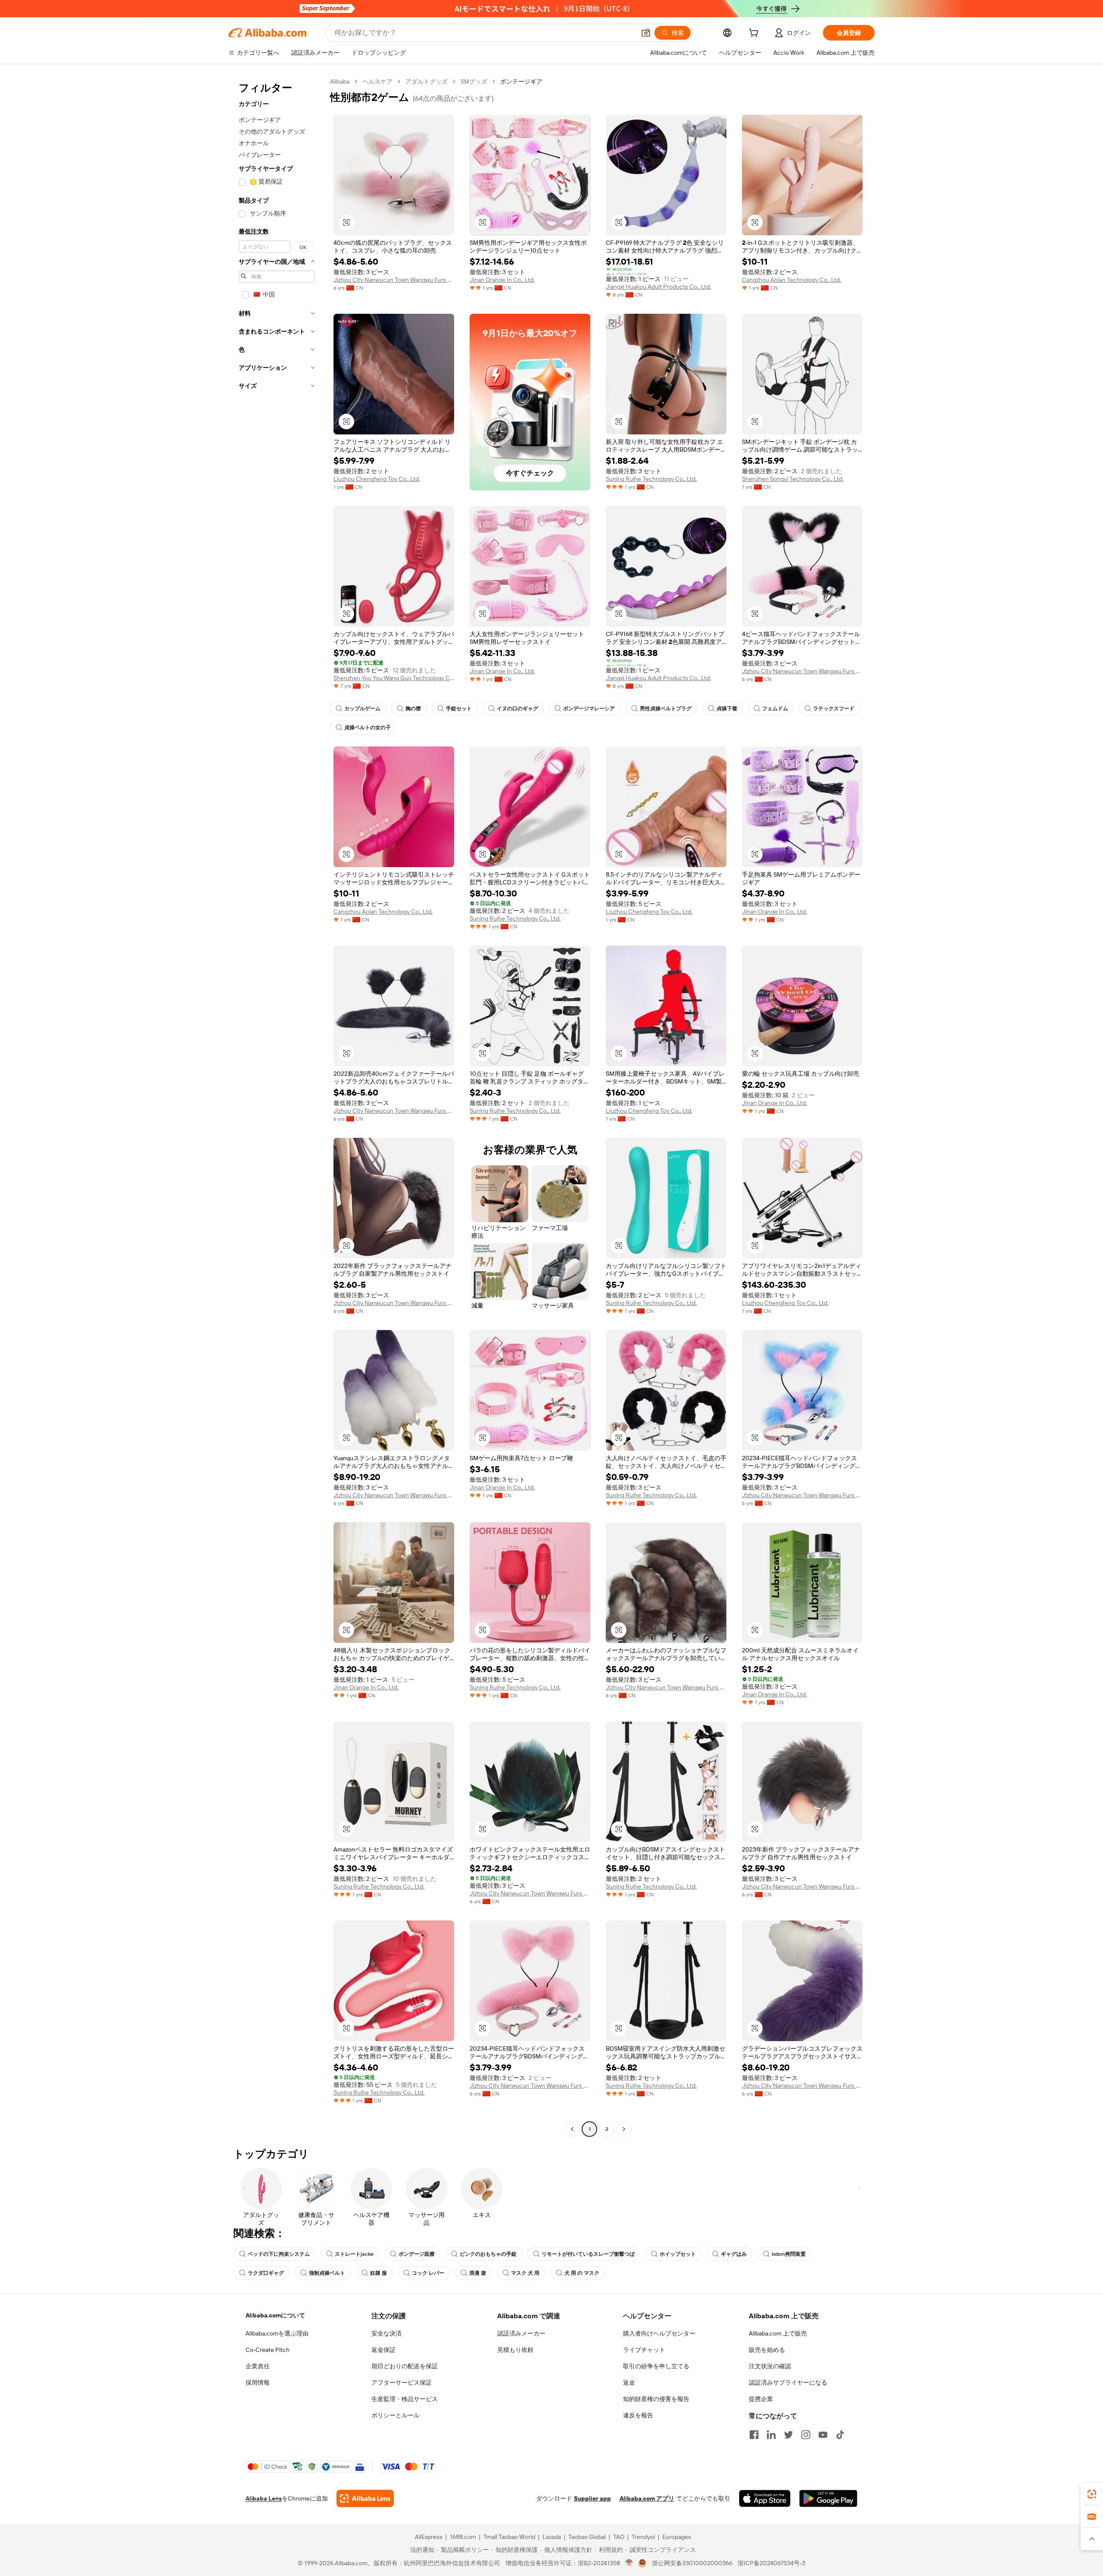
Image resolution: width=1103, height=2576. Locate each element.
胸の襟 (413, 709)
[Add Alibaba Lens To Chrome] (365, 2498)
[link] (1092, 2494)
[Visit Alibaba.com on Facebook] (754, 2435)
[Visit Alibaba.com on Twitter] (788, 2435)
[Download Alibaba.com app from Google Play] (828, 2498)
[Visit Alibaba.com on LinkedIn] (771, 2435)
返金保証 (383, 2350)
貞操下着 (727, 709)
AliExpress (429, 2537)
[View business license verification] (629, 2563)
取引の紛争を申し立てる (656, 2366)
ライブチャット (644, 2350)
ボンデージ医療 (417, 2254)
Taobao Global (587, 2537)
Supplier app (592, 2498)
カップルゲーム (362, 709)
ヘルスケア (377, 81)
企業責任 (258, 2366)
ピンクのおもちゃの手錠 (488, 2254)
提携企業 (761, 2399)
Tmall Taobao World (509, 2537)
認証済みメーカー (521, 2333)
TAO (619, 2537)
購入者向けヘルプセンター (659, 2333)
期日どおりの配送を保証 (405, 2366)
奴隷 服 (379, 2273)
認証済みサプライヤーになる (788, 2382)
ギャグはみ (734, 2254)
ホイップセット (678, 2254)
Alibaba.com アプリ (647, 2498)
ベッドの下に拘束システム (279, 2254)
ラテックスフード (834, 709)
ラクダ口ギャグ (266, 2273)
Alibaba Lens (264, 2498)
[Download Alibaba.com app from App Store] (765, 2498)
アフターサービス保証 (402, 2382)
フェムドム (775, 709)
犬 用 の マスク (582, 2273)
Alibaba (340, 81)
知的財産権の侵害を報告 (656, 2399)
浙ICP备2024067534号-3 (771, 2563)
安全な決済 (386, 2333)
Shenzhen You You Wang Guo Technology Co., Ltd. (394, 678)
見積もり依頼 (515, 2350)
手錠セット (459, 709)
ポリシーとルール (396, 2415)
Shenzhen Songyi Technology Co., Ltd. (793, 479)
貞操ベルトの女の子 (368, 728)
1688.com (463, 2537)
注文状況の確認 (770, 2366)
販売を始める (767, 2350)
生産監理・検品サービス (405, 2399)
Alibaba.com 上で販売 (778, 2333)
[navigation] (277, 1106)
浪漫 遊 (478, 2273)
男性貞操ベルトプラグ (666, 709)
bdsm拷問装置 (789, 2254)
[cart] (755, 34)
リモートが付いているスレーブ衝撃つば (588, 2254)
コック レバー (428, 2273)
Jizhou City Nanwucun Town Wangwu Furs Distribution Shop (394, 280)
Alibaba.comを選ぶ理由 (277, 2333)
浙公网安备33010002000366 (692, 2563)
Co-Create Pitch (268, 2350)
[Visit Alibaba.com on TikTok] (840, 2435)
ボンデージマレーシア (589, 709)
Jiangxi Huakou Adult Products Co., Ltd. (658, 287)
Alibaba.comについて (275, 2315)
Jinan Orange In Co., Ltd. (502, 280)
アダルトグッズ (427, 81)
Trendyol (643, 2537)
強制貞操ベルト (327, 2273)
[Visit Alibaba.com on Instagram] (806, 2435)
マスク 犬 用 (525, 2273)
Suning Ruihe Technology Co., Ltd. (651, 479)
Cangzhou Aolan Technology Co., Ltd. (791, 280)
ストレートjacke (354, 2254)
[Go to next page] (624, 2129)
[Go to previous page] (572, 2129)
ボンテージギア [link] (521, 81)
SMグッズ (474, 81)
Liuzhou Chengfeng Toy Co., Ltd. (377, 479)
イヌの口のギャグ (517, 709)
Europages (677, 2537)
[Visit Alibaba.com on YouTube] (823, 2435)
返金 (629, 2382)
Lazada (552, 2537)
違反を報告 (638, 2415)
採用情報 (258, 2382)
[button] (646, 33)
